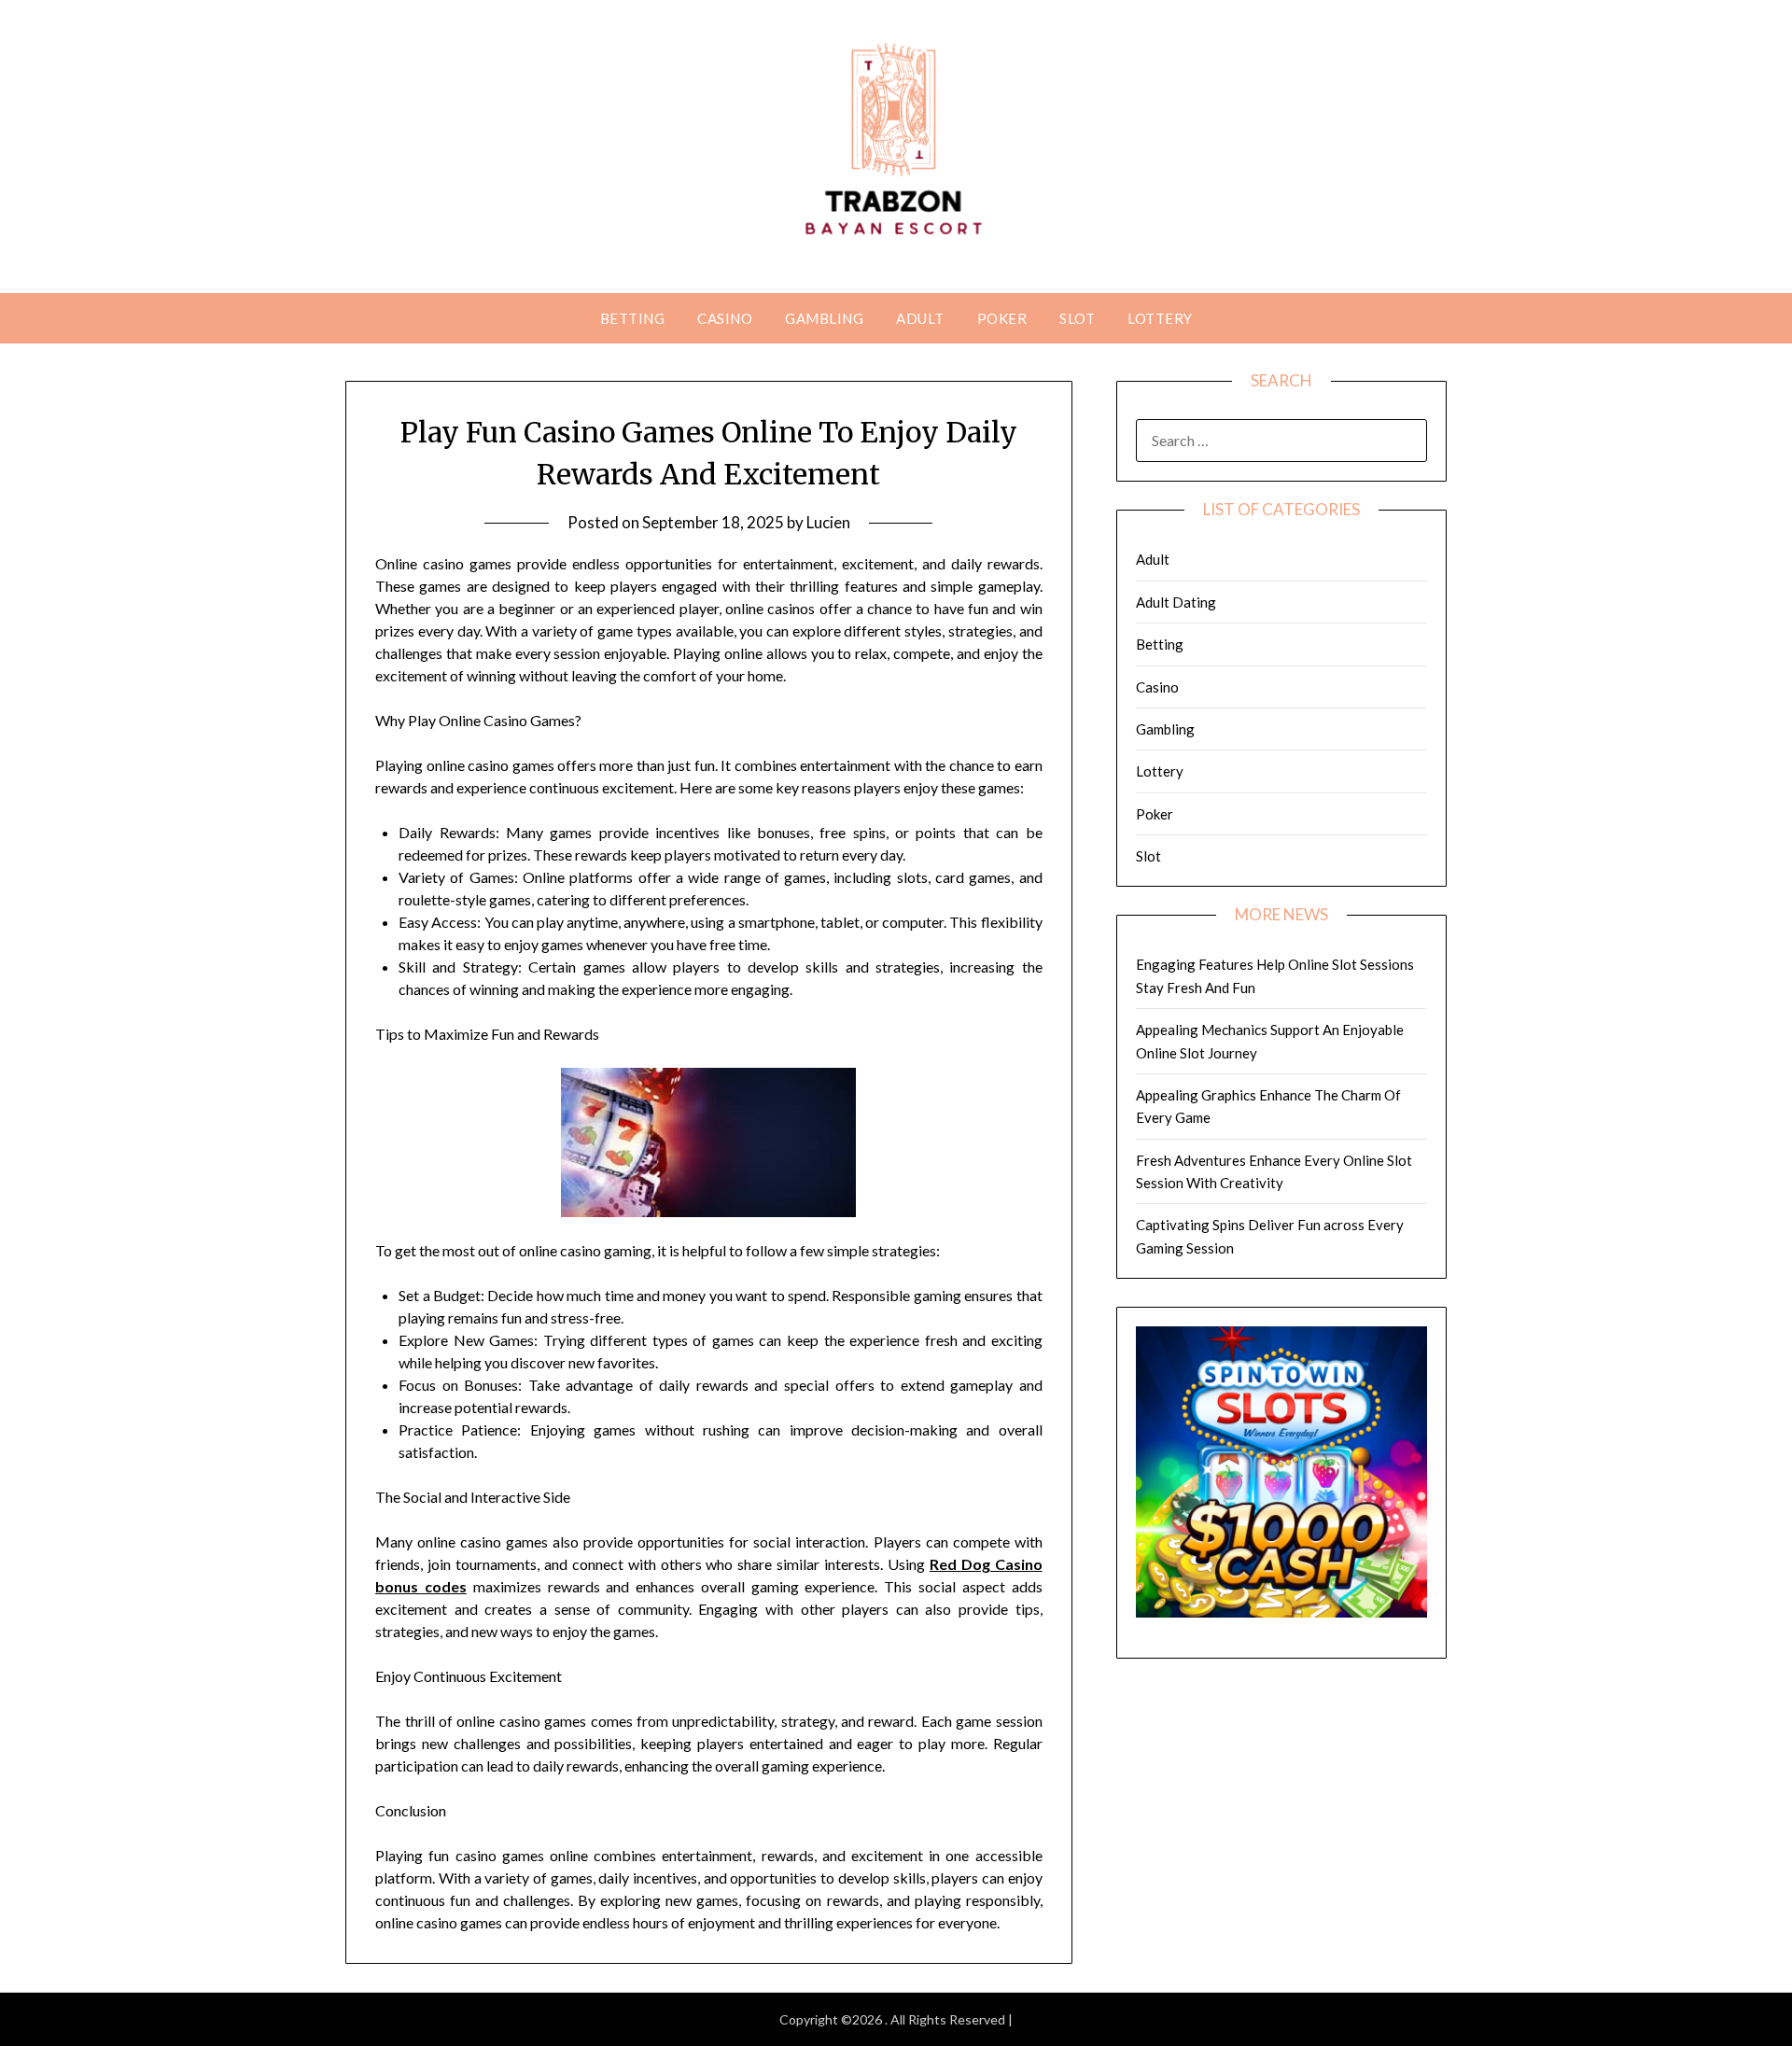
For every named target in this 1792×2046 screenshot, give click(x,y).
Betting (633, 318)
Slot (1077, 318)
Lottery (1160, 318)
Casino (725, 318)
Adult (920, 318)
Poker (1002, 318)
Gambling (824, 318)
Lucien (828, 522)
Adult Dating (1176, 602)
